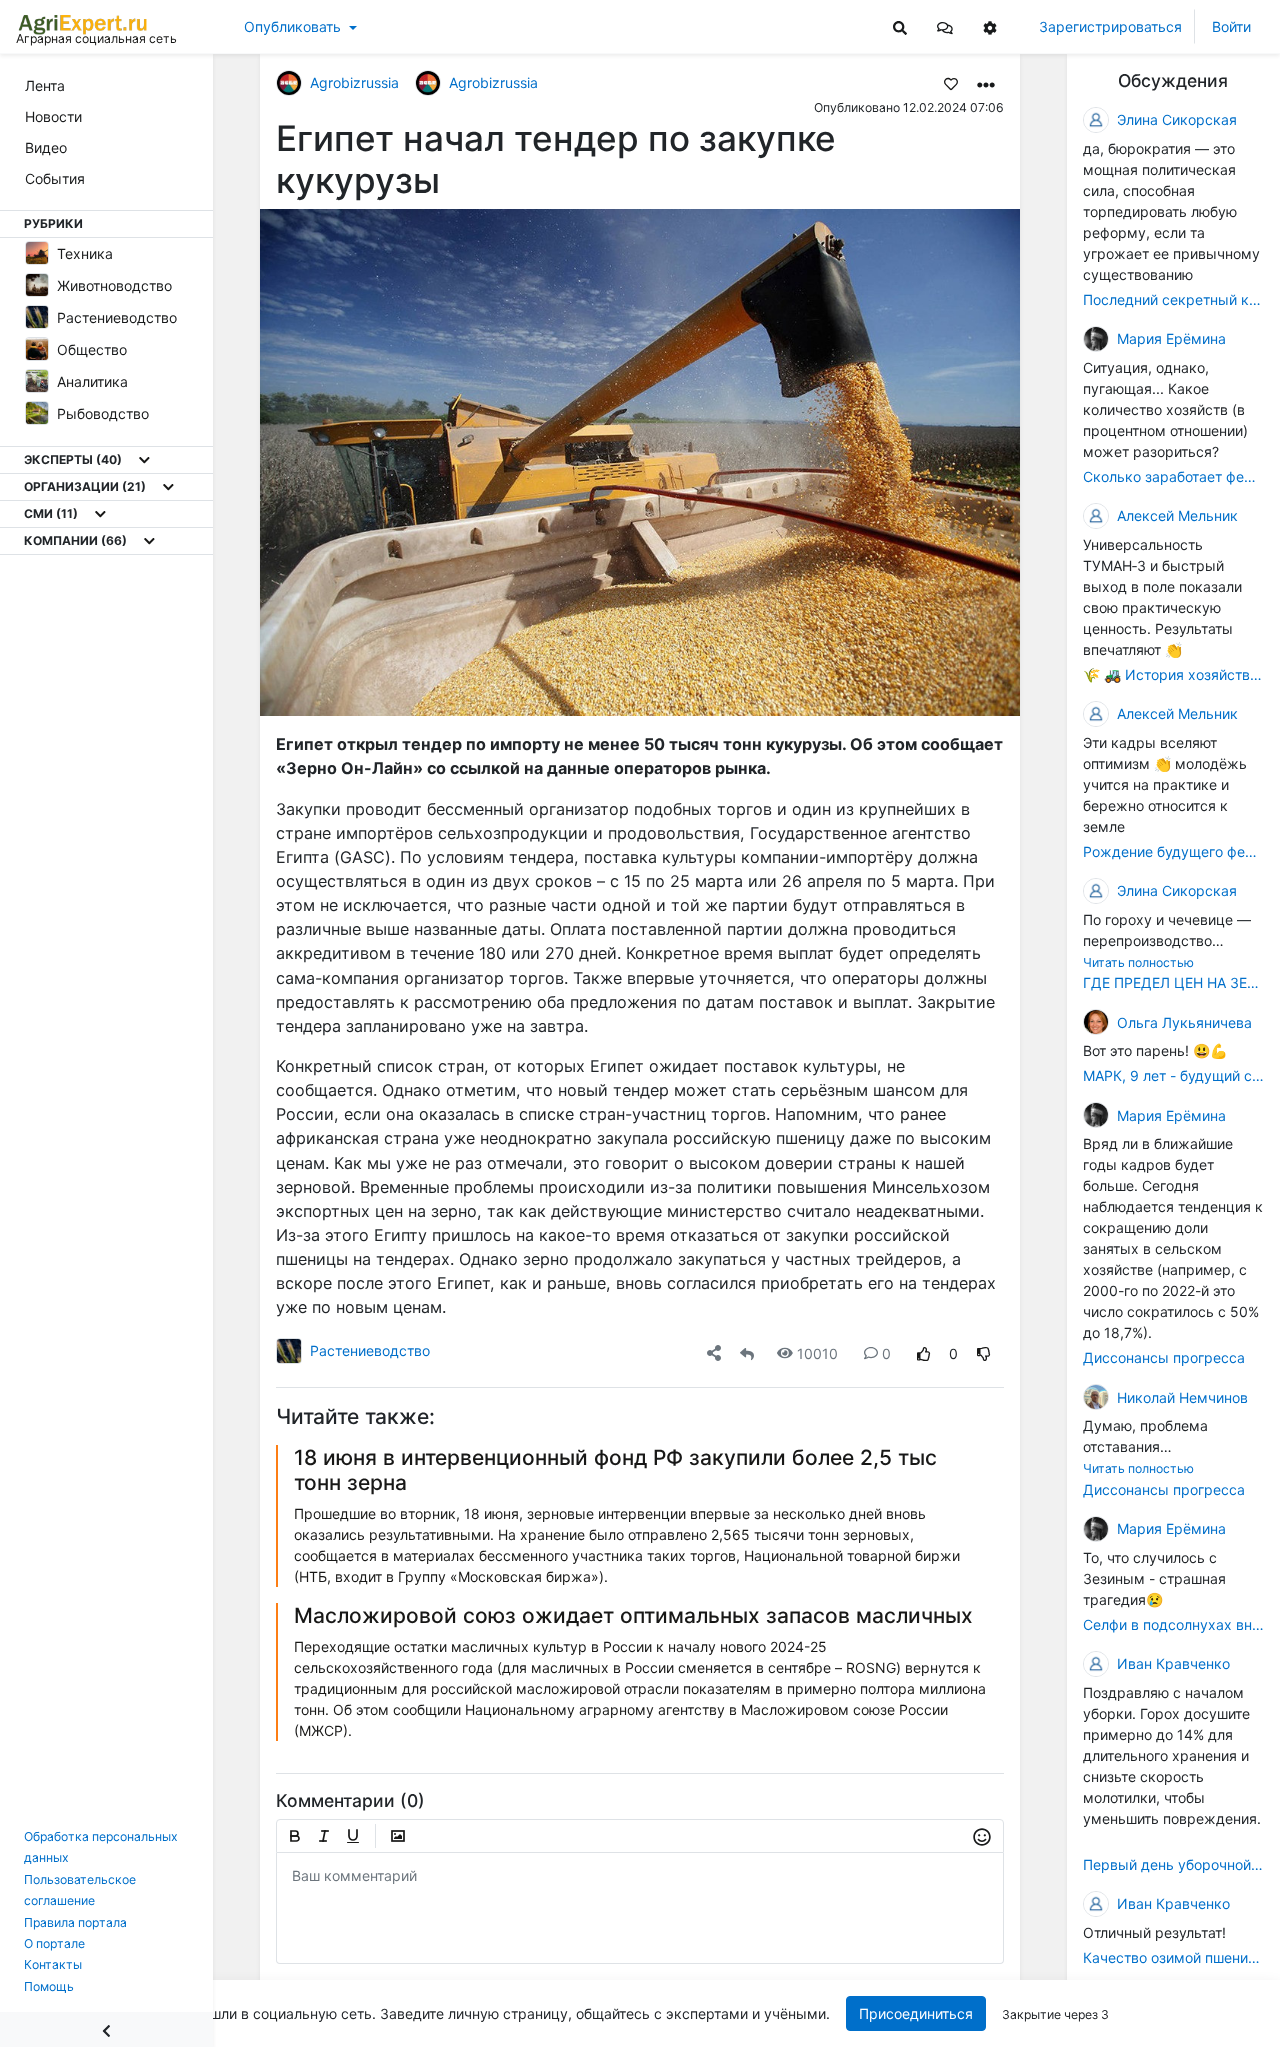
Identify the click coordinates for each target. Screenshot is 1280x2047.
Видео (46, 147)
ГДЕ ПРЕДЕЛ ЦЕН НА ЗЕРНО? (1173, 982)
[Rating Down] (984, 1353)
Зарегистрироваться (1110, 26)
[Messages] (945, 26)
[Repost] (747, 1353)
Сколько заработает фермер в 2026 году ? (1173, 476)
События (55, 178)
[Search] (900, 26)
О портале (54, 1943)
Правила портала (75, 1922)
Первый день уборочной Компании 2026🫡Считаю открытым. (1173, 1864)
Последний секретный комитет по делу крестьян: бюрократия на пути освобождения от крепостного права (1173, 299)
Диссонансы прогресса (1164, 1357)
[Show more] (144, 460)
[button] (945, 26)
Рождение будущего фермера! (1173, 851)
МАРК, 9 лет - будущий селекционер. (1173, 1075)
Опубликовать (292, 26)
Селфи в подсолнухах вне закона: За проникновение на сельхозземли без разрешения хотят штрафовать (1173, 1624)
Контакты (53, 1964)
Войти (1231, 26)
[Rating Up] (924, 1353)
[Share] (714, 1353)
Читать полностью (1138, 962)
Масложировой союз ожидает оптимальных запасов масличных (633, 1615)
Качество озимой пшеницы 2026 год (1173, 1957)
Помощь (49, 1986)
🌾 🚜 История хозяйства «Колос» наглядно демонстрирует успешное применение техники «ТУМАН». (1173, 674)
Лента (45, 85)
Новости (53, 116)
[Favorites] (951, 83)
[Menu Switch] (106, 2029)
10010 (817, 1353)
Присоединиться (916, 2013)
